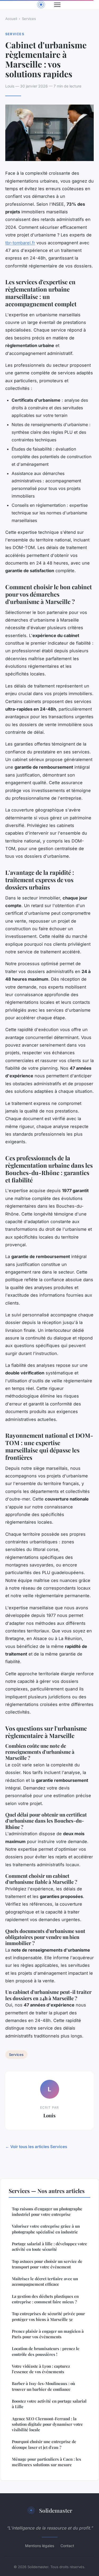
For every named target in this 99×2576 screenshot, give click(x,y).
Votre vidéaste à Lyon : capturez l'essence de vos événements (41, 2369)
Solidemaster (56, 2510)
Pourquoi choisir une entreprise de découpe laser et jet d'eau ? (44, 2444)
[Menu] (57, 5)
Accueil (11, 19)
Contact (67, 2546)
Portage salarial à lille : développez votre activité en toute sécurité (49, 2246)
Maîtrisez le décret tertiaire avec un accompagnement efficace (45, 2281)
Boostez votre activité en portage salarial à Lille (49, 2404)
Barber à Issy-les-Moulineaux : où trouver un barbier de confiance (43, 2386)
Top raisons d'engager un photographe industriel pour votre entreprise (47, 2212)
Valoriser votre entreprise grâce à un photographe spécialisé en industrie (46, 2229)
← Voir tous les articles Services (36, 2147)
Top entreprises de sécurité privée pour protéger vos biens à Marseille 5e (48, 2316)
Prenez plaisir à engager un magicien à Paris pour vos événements (48, 2334)
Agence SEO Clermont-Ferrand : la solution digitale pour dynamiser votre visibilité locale (47, 2424)
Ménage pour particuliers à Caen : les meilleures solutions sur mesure (46, 2462)
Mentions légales (40, 2546)
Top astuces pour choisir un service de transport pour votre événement (47, 2264)
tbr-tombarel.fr (20, 243)
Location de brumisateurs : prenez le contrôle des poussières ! (46, 2351)
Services (29, 19)
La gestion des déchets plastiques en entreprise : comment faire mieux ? (45, 2299)
